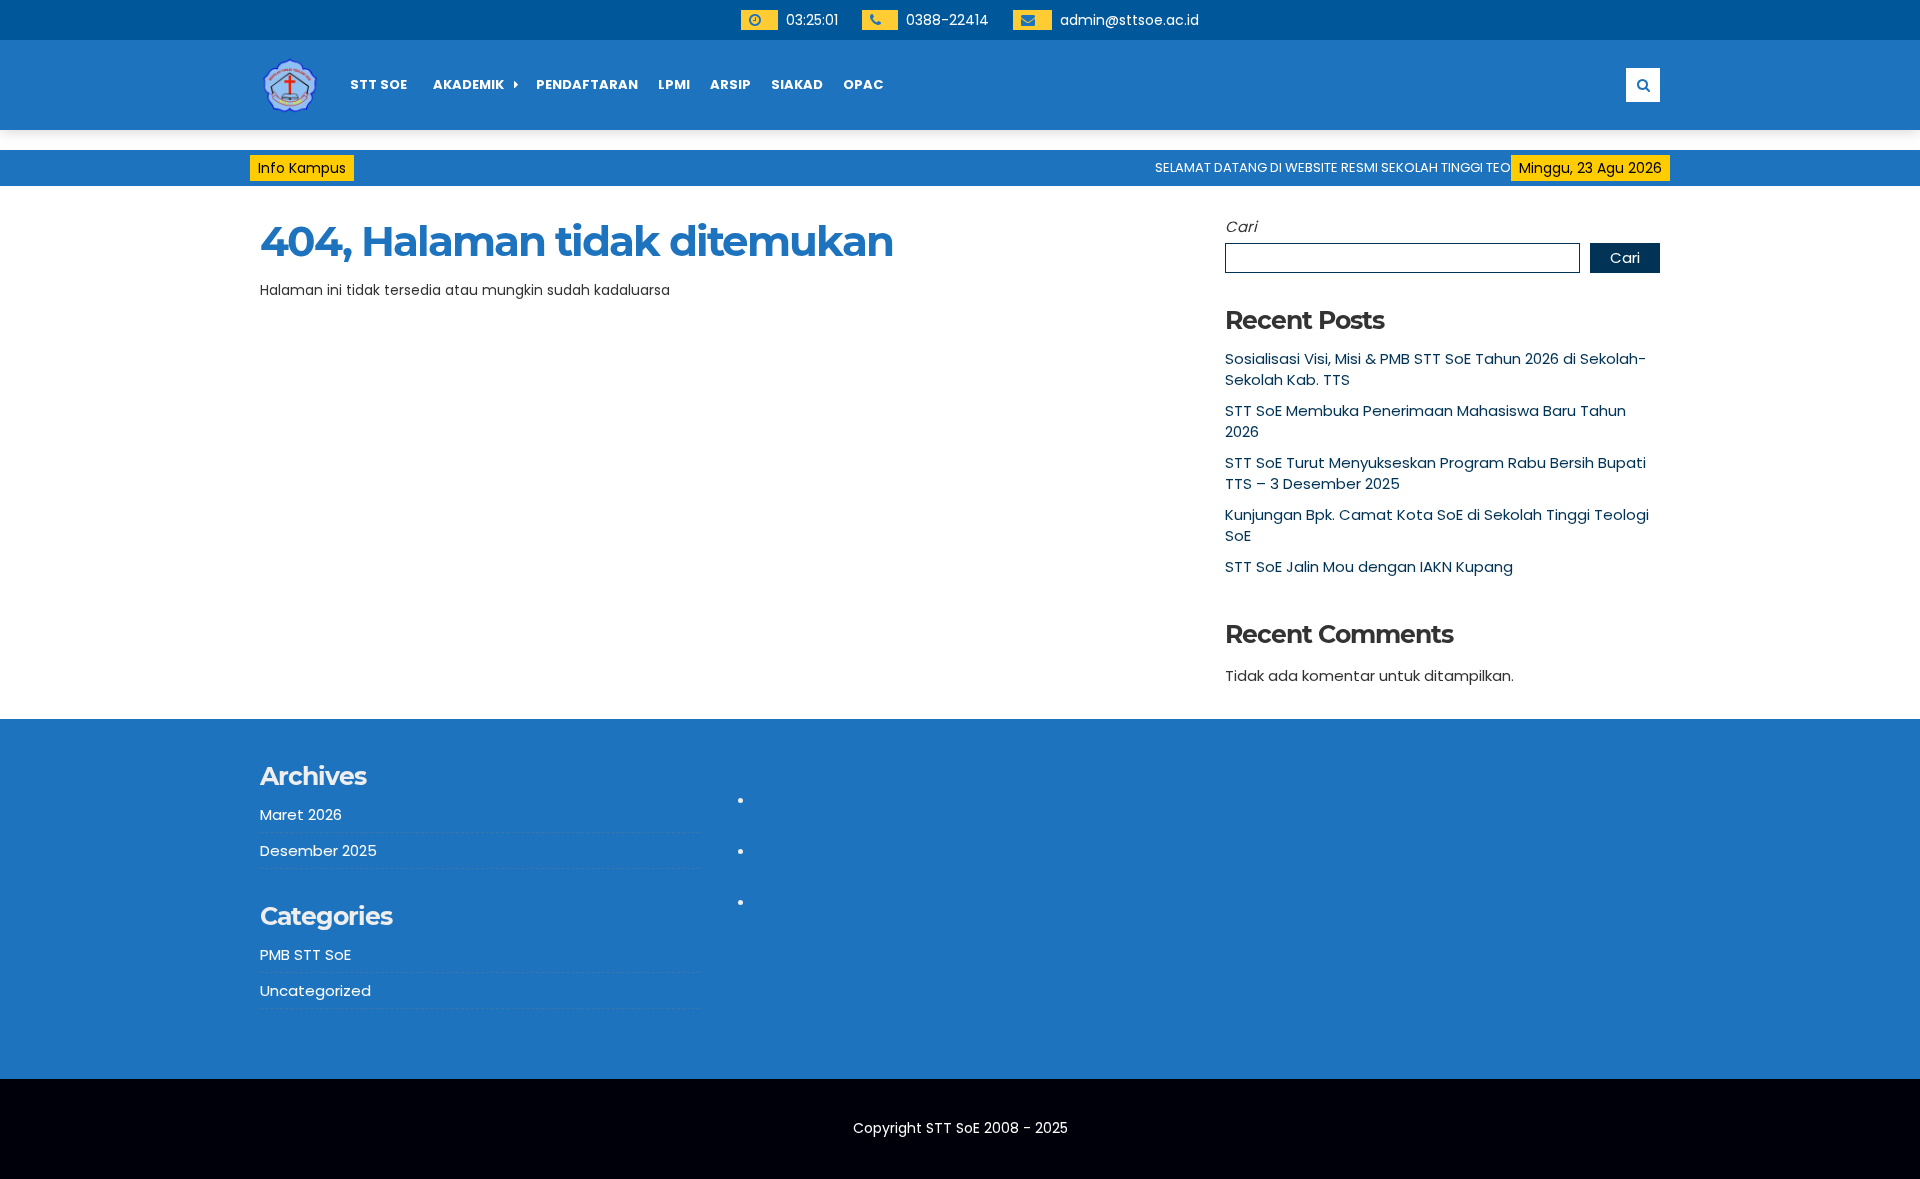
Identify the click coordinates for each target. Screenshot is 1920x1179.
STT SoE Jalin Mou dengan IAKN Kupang (1369, 566)
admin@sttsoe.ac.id (1129, 20)
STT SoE (378, 84)
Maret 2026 (301, 814)
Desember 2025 (318, 850)
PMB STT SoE (305, 954)
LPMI (674, 84)
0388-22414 (947, 20)
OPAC (863, 84)
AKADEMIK (468, 84)
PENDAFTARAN (587, 84)
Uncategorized (315, 990)
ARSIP (730, 84)
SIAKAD (797, 84)
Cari (1241, 226)
